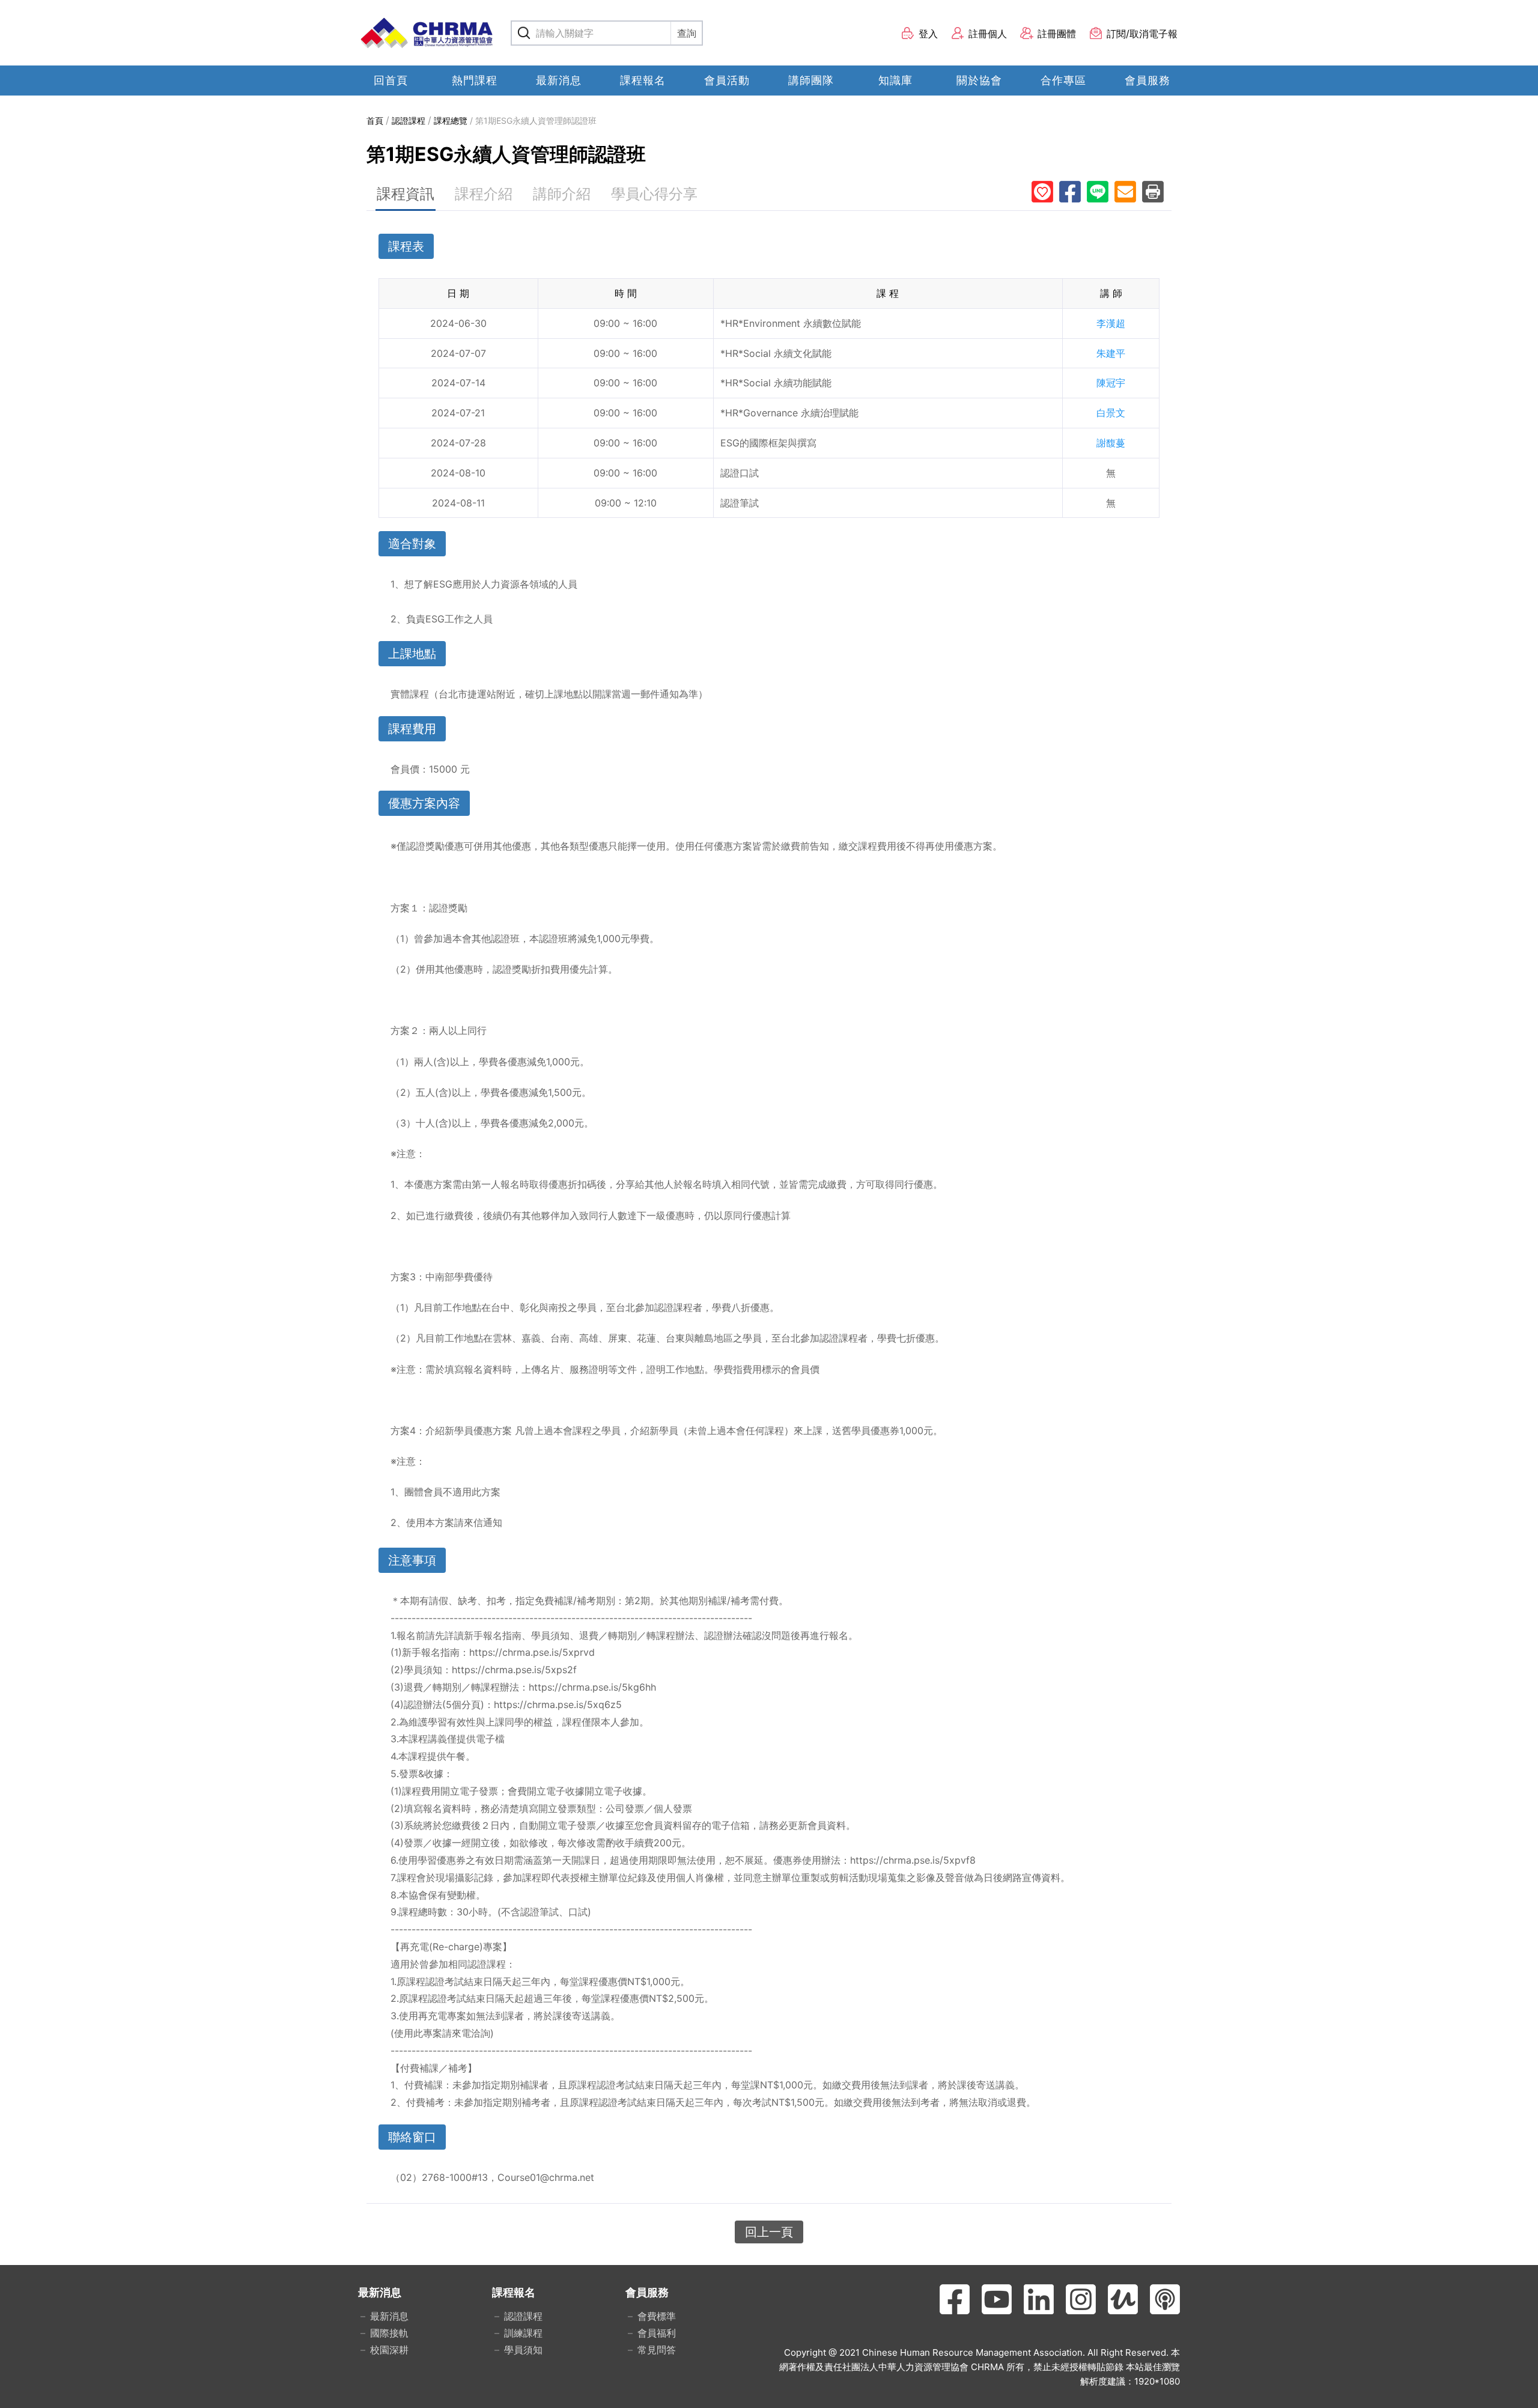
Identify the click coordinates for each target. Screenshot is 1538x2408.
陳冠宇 (1111, 383)
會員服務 (1147, 80)
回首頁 (391, 80)
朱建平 (1111, 353)
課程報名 (643, 80)
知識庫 (895, 80)
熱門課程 (475, 80)
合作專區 (1063, 80)
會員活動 (727, 80)
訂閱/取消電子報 (1142, 34)
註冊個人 (988, 34)
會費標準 (657, 2316)
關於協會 (979, 80)
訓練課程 (523, 2333)
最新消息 (559, 80)
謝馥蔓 (1111, 443)
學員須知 (523, 2350)
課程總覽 (451, 120)
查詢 (687, 33)
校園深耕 (389, 2350)
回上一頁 (769, 2232)
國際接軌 (389, 2333)
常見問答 (657, 2350)
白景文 (1111, 413)
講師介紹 (562, 194)
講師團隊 (811, 80)
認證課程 (409, 120)
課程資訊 (406, 194)
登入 (928, 34)
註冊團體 (1057, 34)
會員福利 (657, 2333)
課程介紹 (484, 194)
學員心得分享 (654, 194)
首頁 (375, 120)
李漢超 (1111, 323)
